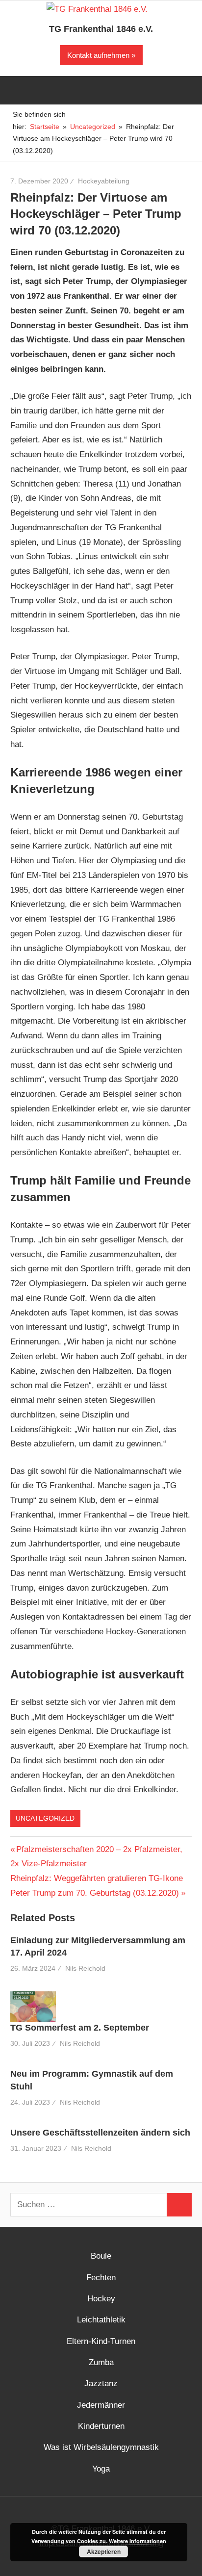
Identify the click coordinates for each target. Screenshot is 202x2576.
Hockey (101, 2299)
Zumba (101, 2362)
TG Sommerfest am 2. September (80, 2028)
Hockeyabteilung (104, 181)
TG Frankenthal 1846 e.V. (101, 29)
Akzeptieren (104, 2551)
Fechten (101, 2278)
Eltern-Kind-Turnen (101, 2341)
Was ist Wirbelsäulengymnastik (101, 2447)
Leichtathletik (101, 2320)
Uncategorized (45, 1818)
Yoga (101, 2469)
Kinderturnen (101, 2426)
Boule (101, 2256)
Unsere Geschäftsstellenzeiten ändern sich (100, 2133)
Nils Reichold (85, 1968)
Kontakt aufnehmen (98, 55)
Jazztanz (101, 2383)
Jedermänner (101, 2405)
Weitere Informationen (138, 2541)
